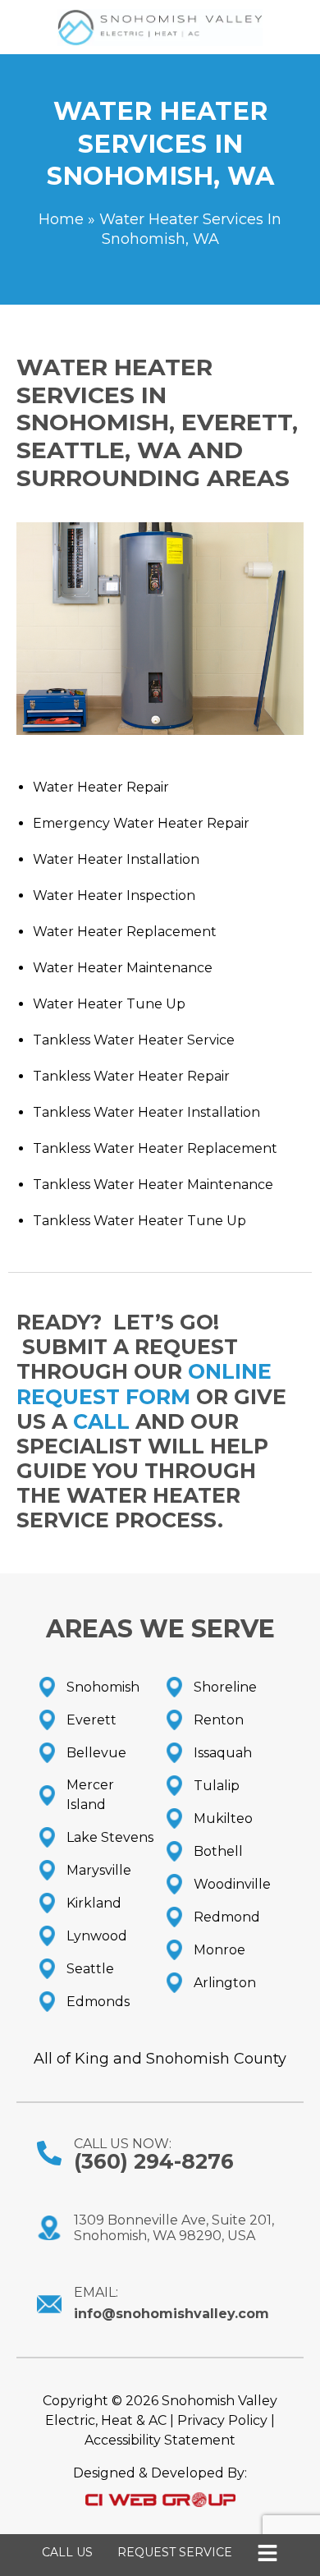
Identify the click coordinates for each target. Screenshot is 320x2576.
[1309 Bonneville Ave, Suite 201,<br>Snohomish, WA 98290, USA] (49, 2228)
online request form (144, 1384)
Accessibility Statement (160, 2440)
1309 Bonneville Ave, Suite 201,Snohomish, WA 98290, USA (174, 2228)
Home (61, 219)
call (101, 1421)
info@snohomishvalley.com (171, 2314)
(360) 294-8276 (154, 2161)
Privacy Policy (222, 2420)
